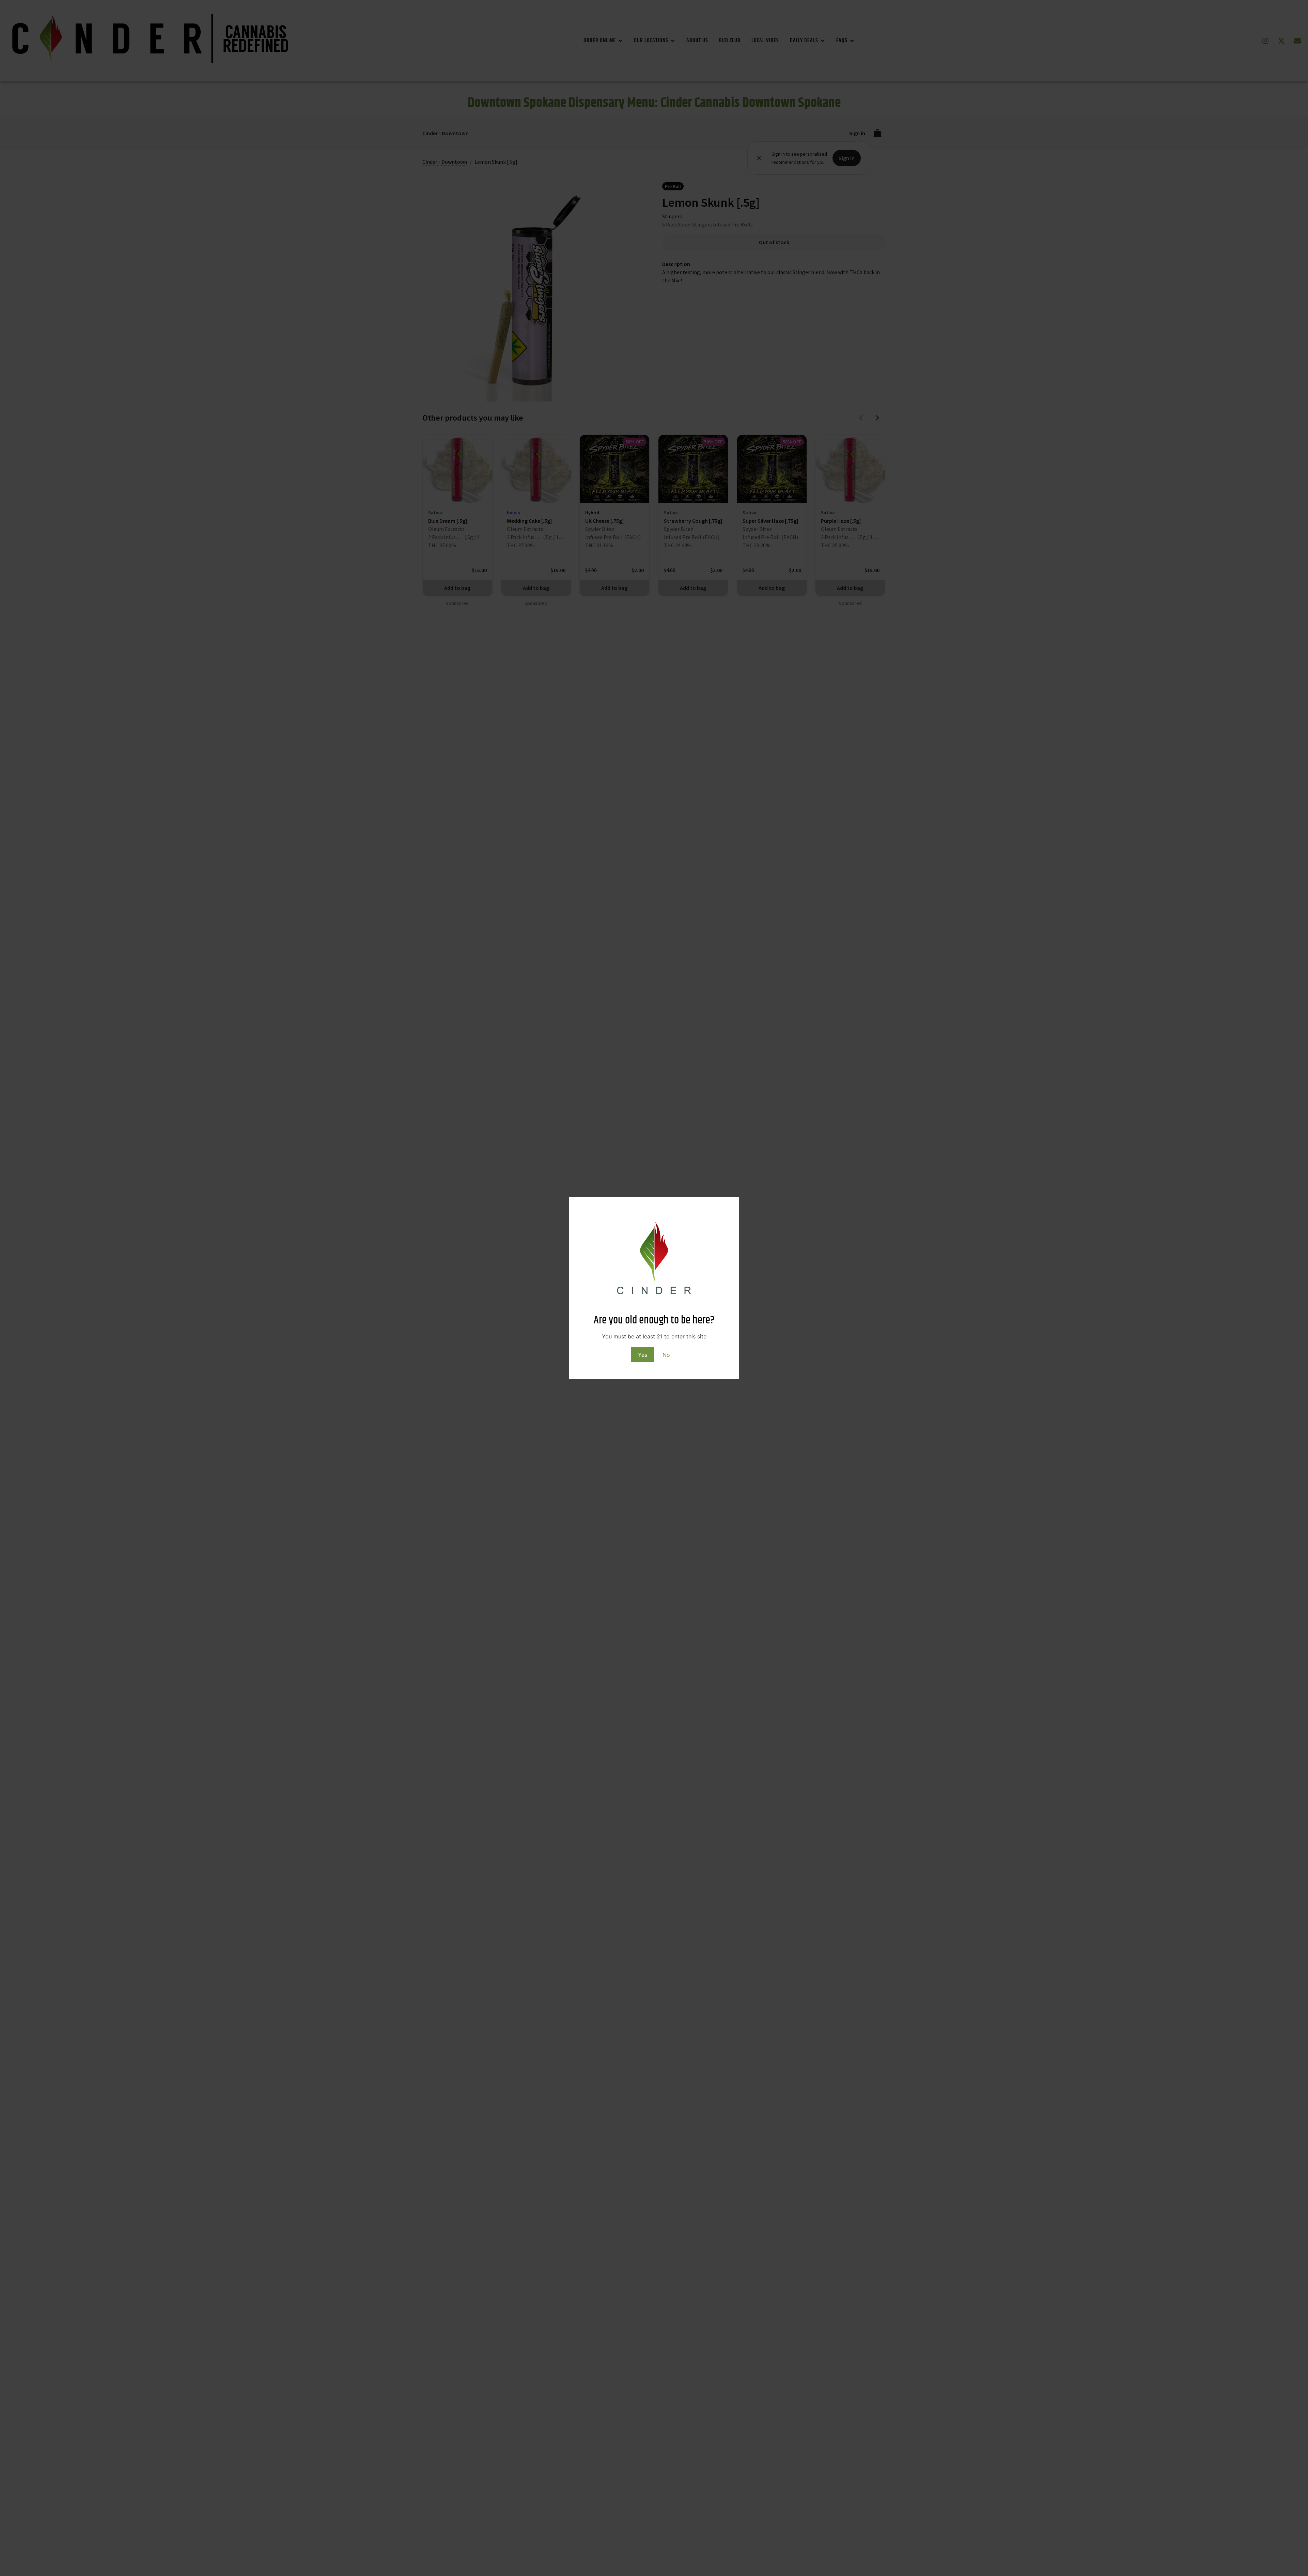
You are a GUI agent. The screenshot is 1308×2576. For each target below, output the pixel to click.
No (666, 1355)
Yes (643, 1355)
